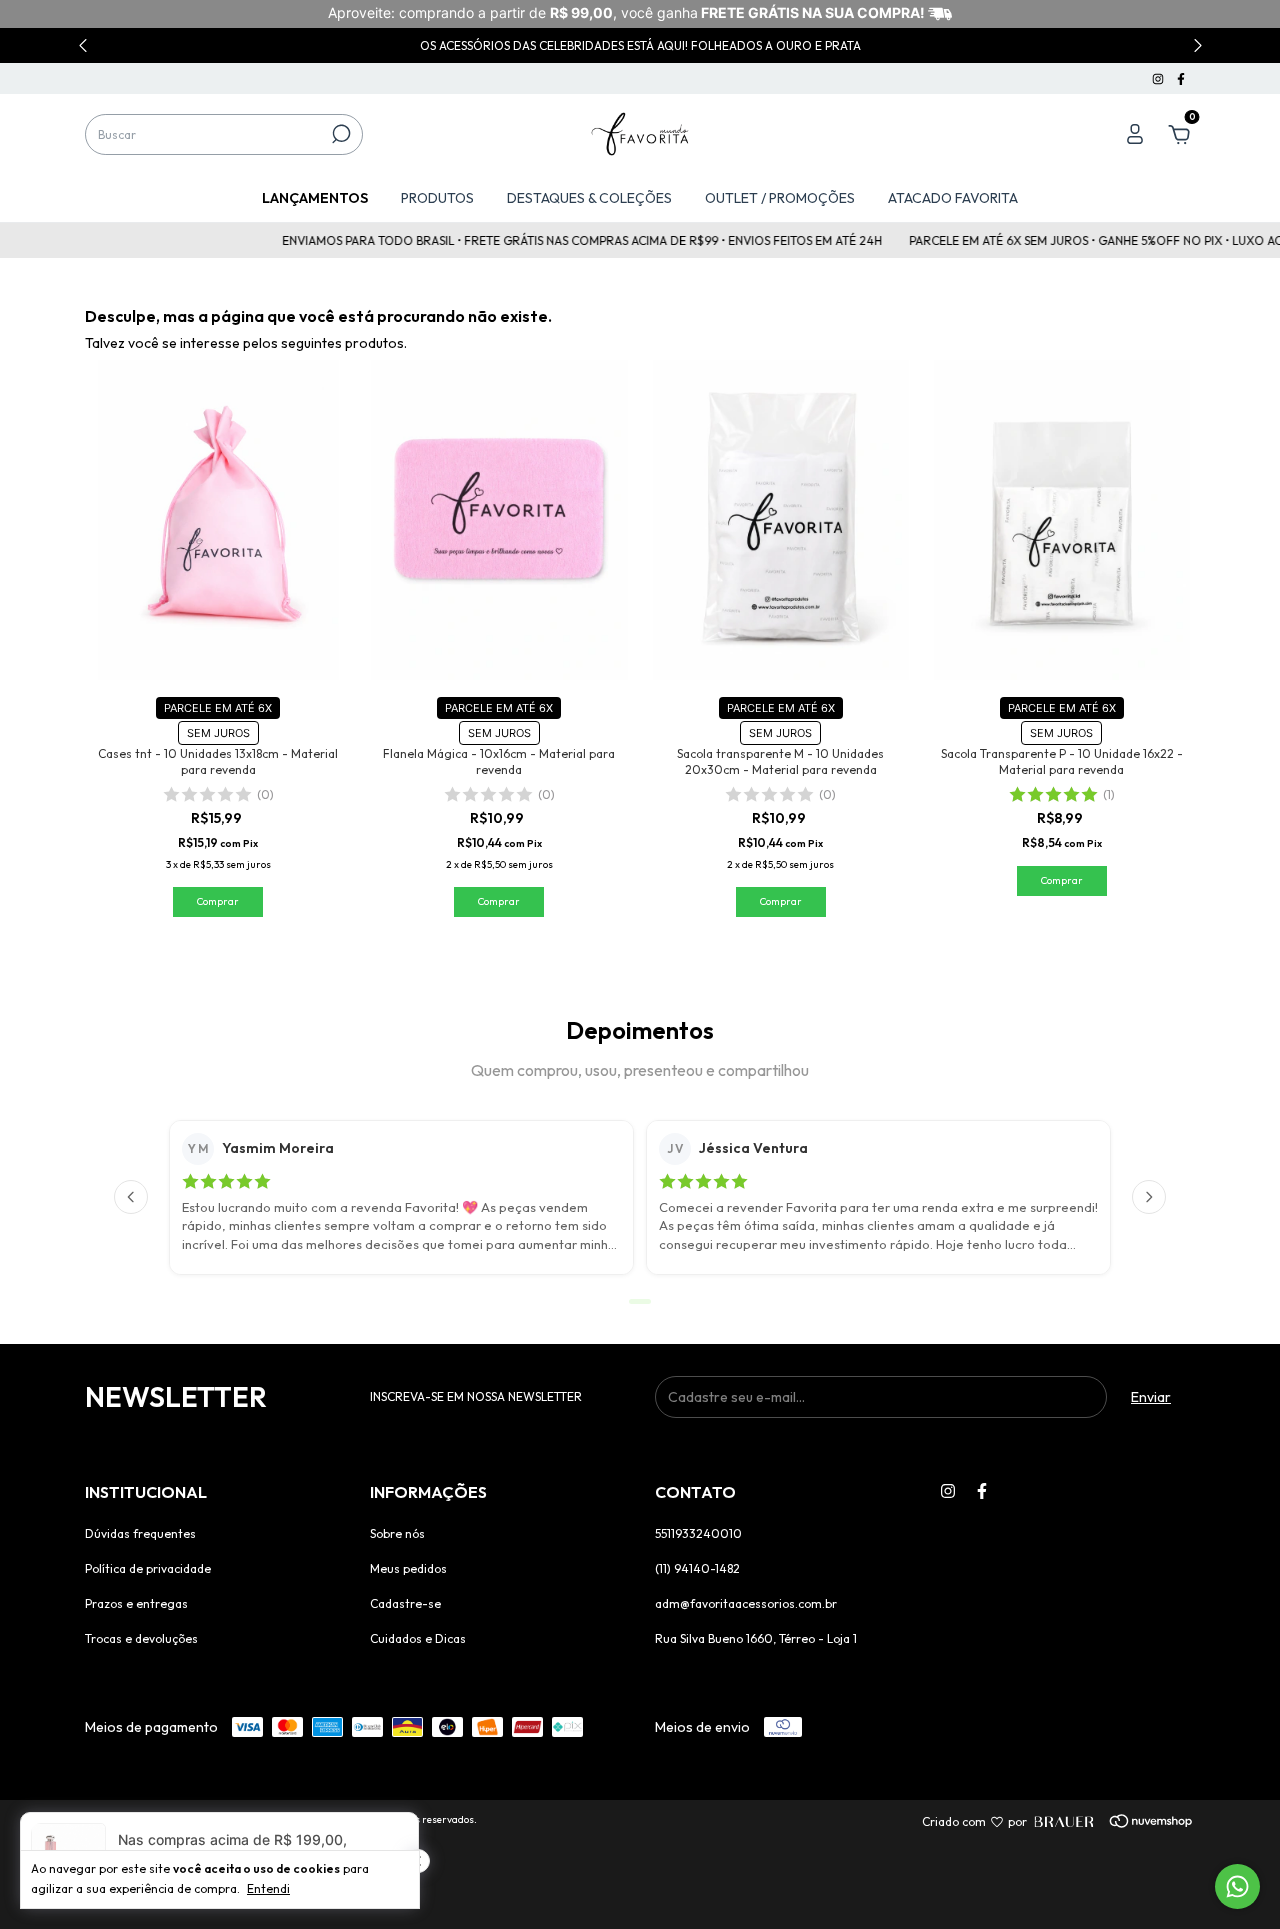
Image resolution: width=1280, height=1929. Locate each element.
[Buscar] (339, 134)
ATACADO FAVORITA (953, 198)
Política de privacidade (148, 1568)
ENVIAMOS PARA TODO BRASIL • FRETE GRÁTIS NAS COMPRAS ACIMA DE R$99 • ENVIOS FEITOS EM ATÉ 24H (555, 240)
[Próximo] (1149, 1197)
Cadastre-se (405, 1603)
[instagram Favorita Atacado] (1159, 78)
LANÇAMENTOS (315, 198)
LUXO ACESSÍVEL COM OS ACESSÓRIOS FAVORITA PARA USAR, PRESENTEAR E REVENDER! (640, 45)
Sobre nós (397, 1533)
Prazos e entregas (136, 1603)
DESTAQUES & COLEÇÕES (589, 198)
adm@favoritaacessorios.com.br (746, 1603)
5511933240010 (698, 1533)
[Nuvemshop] (1122, 1822)
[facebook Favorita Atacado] (1181, 78)
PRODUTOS (437, 198)
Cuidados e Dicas (418, 1638)
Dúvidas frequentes (140, 1533)
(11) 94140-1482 (697, 1568)
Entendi (268, 1888)
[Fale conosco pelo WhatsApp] (1237, 1886)
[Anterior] (131, 1197)
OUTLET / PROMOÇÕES (780, 198)
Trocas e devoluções (141, 1638)
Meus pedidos (408, 1568)
